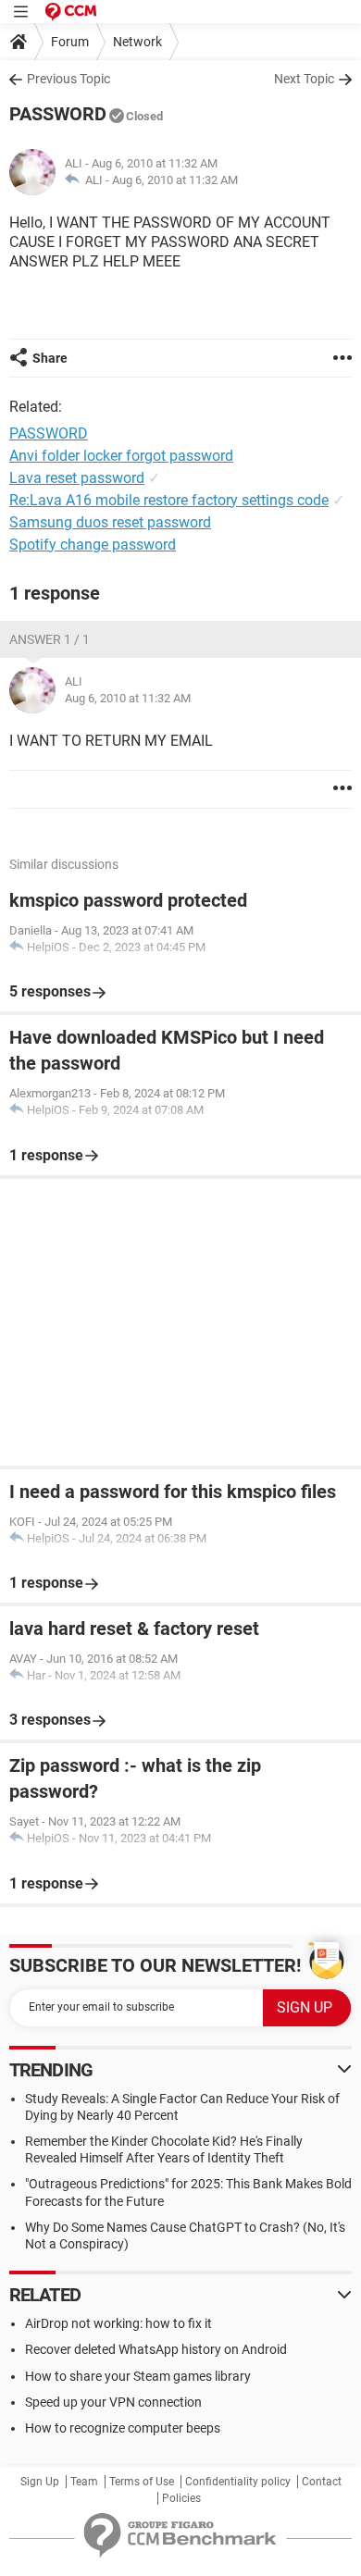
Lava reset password (77, 478)
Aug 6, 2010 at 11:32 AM (175, 180)
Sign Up (40, 2482)
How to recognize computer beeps (123, 2428)
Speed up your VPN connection (113, 2402)
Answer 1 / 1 (50, 639)
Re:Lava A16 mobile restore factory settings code (169, 500)
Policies (181, 2498)
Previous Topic (68, 79)
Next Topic (304, 79)
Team (84, 2482)
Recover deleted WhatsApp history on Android (156, 2349)
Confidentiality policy (238, 2482)
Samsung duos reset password (110, 522)
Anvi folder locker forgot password (121, 456)
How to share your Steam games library (138, 2376)
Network (137, 42)
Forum (70, 42)
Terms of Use (142, 2482)
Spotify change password (93, 545)
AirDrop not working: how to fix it (118, 2323)
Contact (322, 2482)
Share (50, 358)
